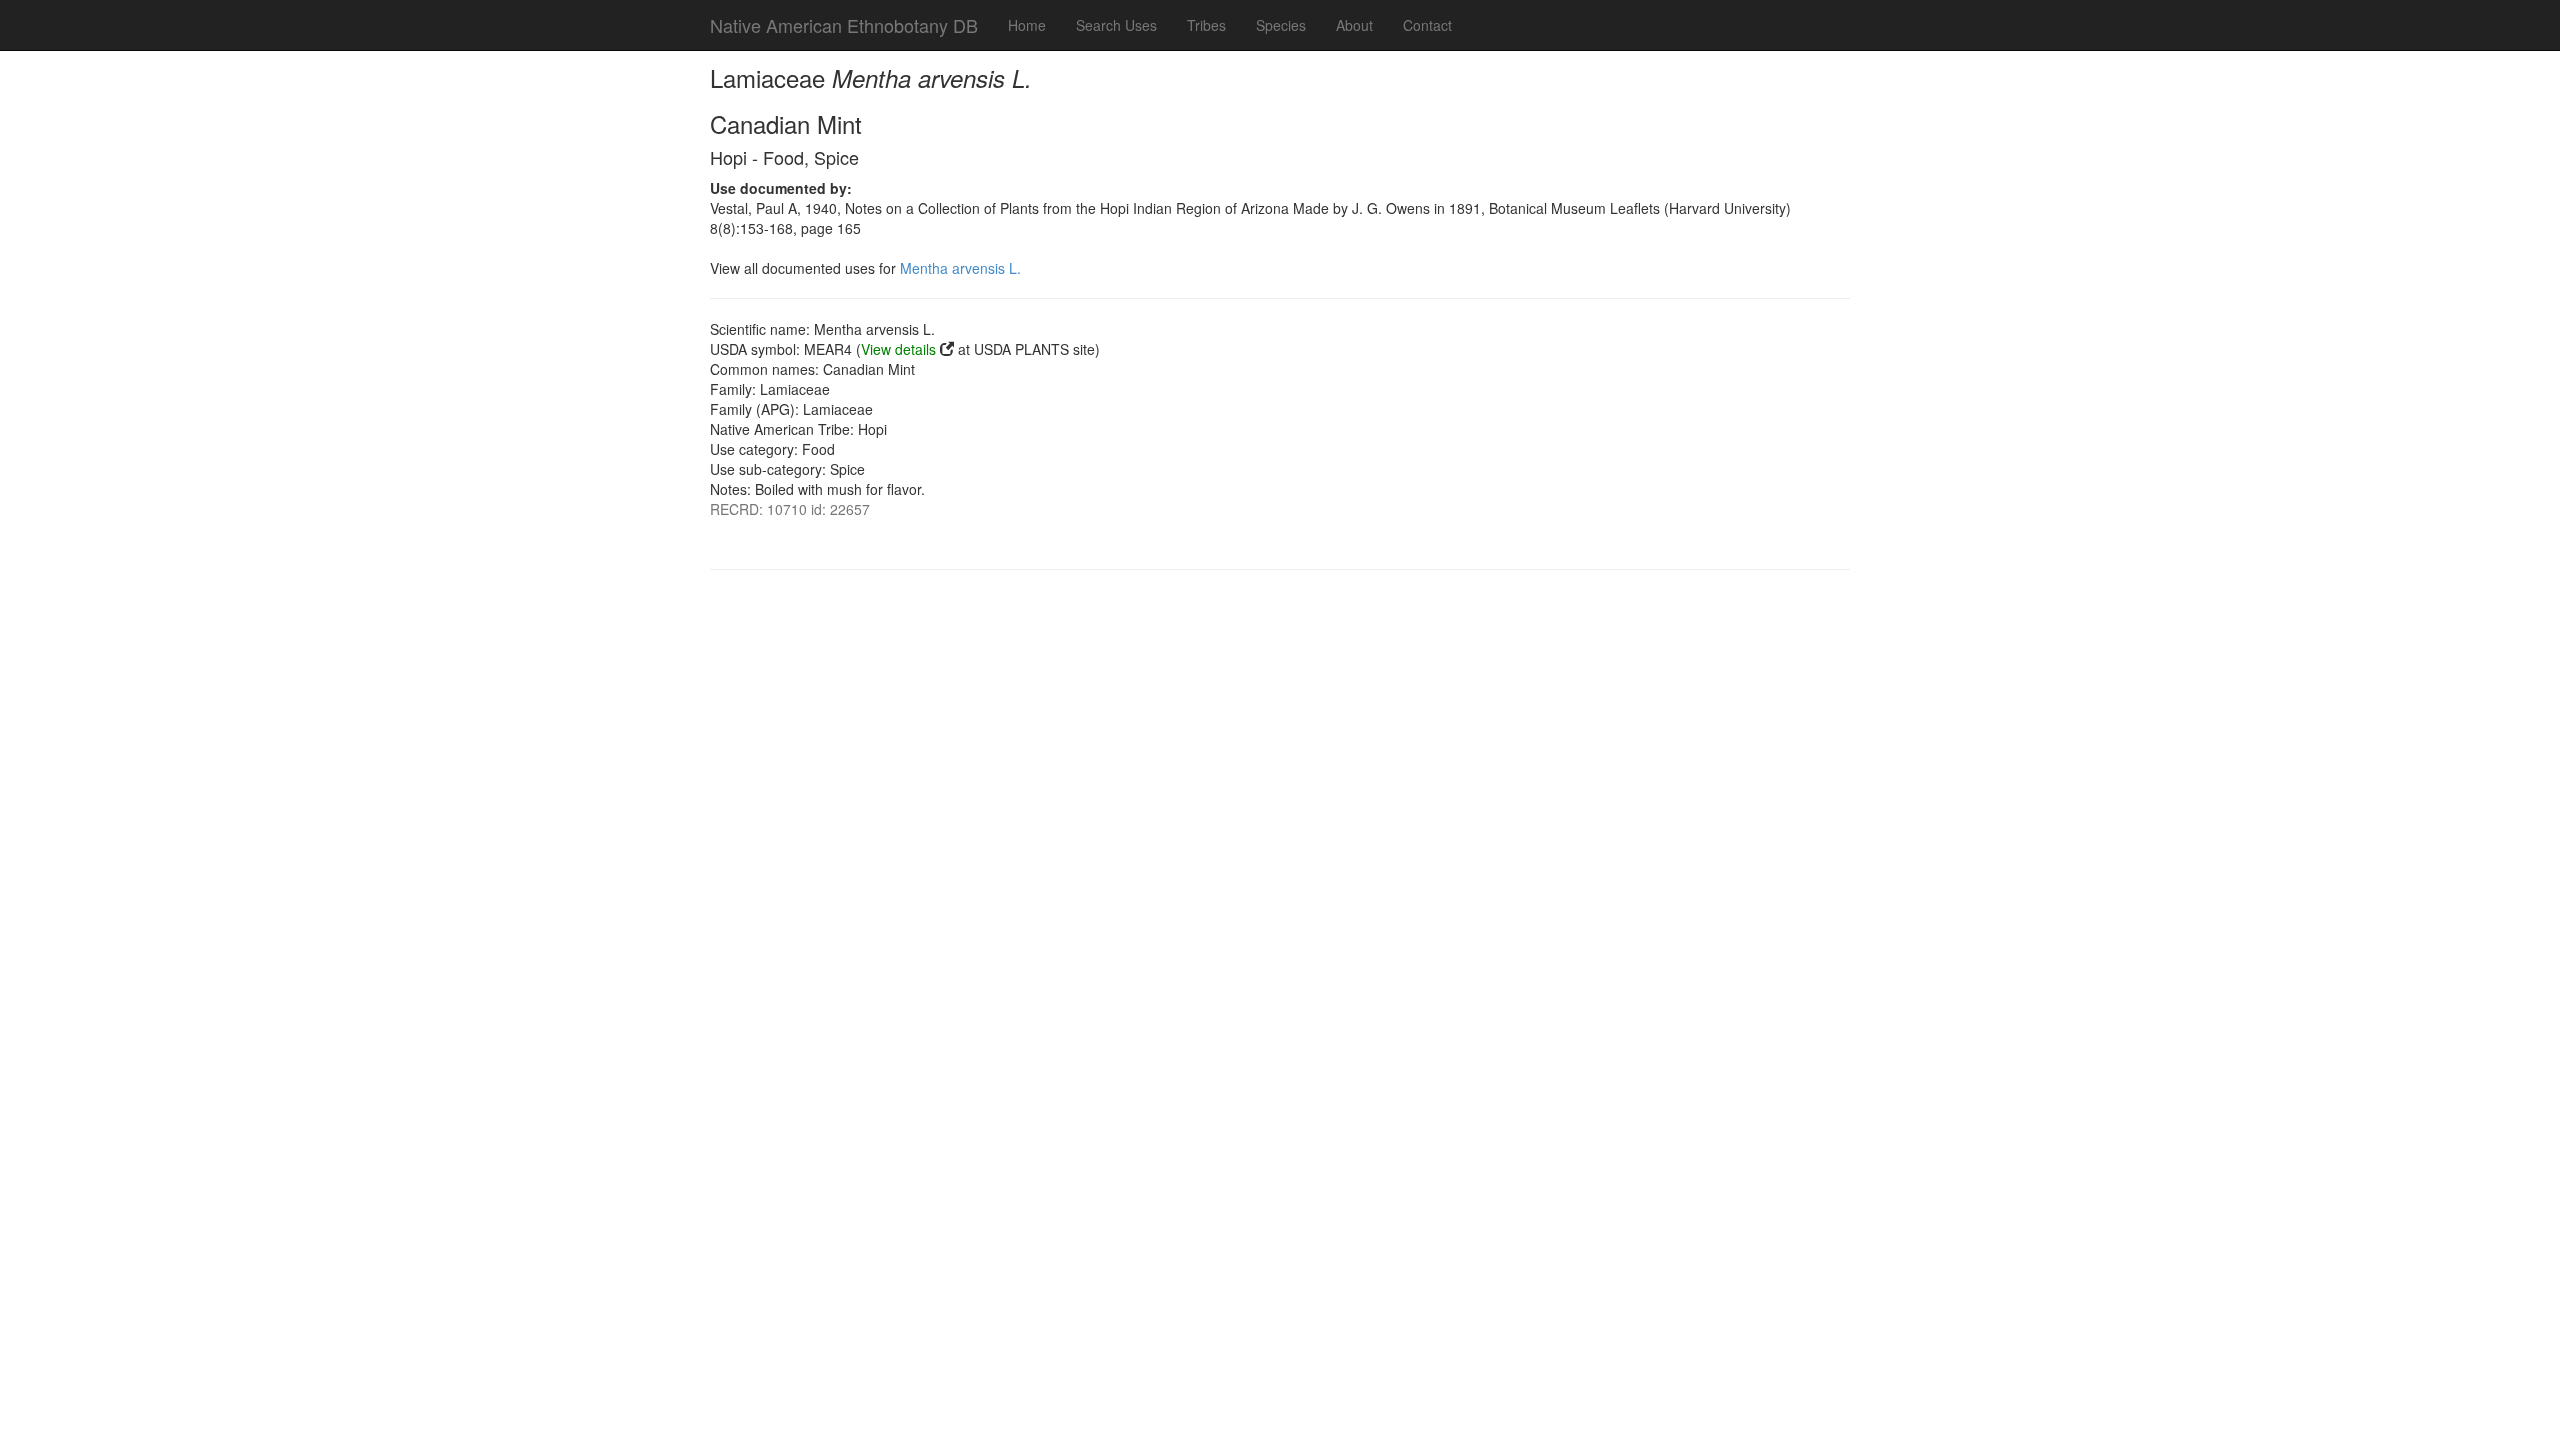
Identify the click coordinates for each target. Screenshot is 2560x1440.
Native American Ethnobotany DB (844, 25)
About (1354, 25)
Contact (1427, 25)
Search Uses (1116, 25)
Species (1281, 25)
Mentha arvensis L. (960, 268)
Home (1027, 25)
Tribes (1206, 25)
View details (898, 349)
